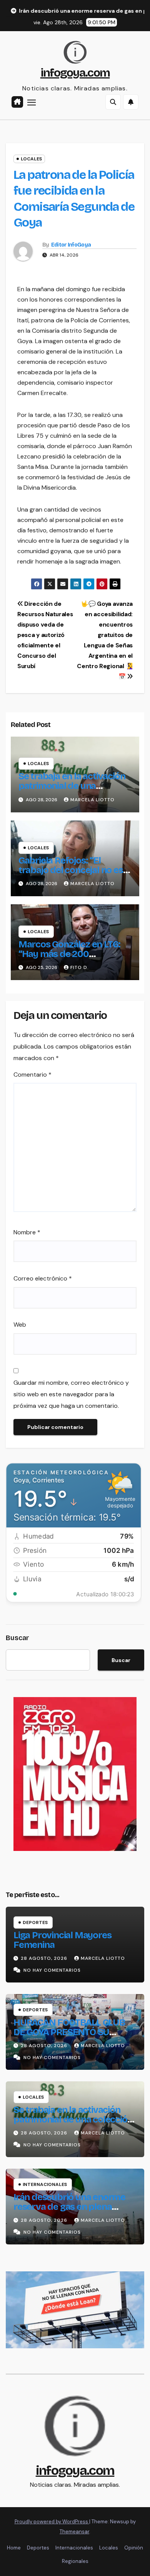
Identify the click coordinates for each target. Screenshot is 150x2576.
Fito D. (80, 967)
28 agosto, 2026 (45, 1958)
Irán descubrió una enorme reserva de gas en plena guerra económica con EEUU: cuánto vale (74, 2212)
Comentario (32, 1075)
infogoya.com (75, 73)
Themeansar (74, 2532)
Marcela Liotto (92, 800)
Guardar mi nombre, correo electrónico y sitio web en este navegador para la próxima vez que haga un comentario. (71, 1394)
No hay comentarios (52, 1970)
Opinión (134, 2548)
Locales (31, 159)
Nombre (27, 1232)
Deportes (35, 1922)
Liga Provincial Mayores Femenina (62, 1940)
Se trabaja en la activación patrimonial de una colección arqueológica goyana (72, 791)
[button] (113, 102)
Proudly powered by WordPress (52, 2522)
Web (20, 1325)
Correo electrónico (43, 1278)
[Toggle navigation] (32, 102)
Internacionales (45, 2184)
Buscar (17, 1638)
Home (14, 2548)
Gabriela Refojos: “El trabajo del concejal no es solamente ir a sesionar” (71, 870)
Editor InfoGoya (71, 245)
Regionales (75, 2561)
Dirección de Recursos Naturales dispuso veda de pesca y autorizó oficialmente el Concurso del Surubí (45, 635)
